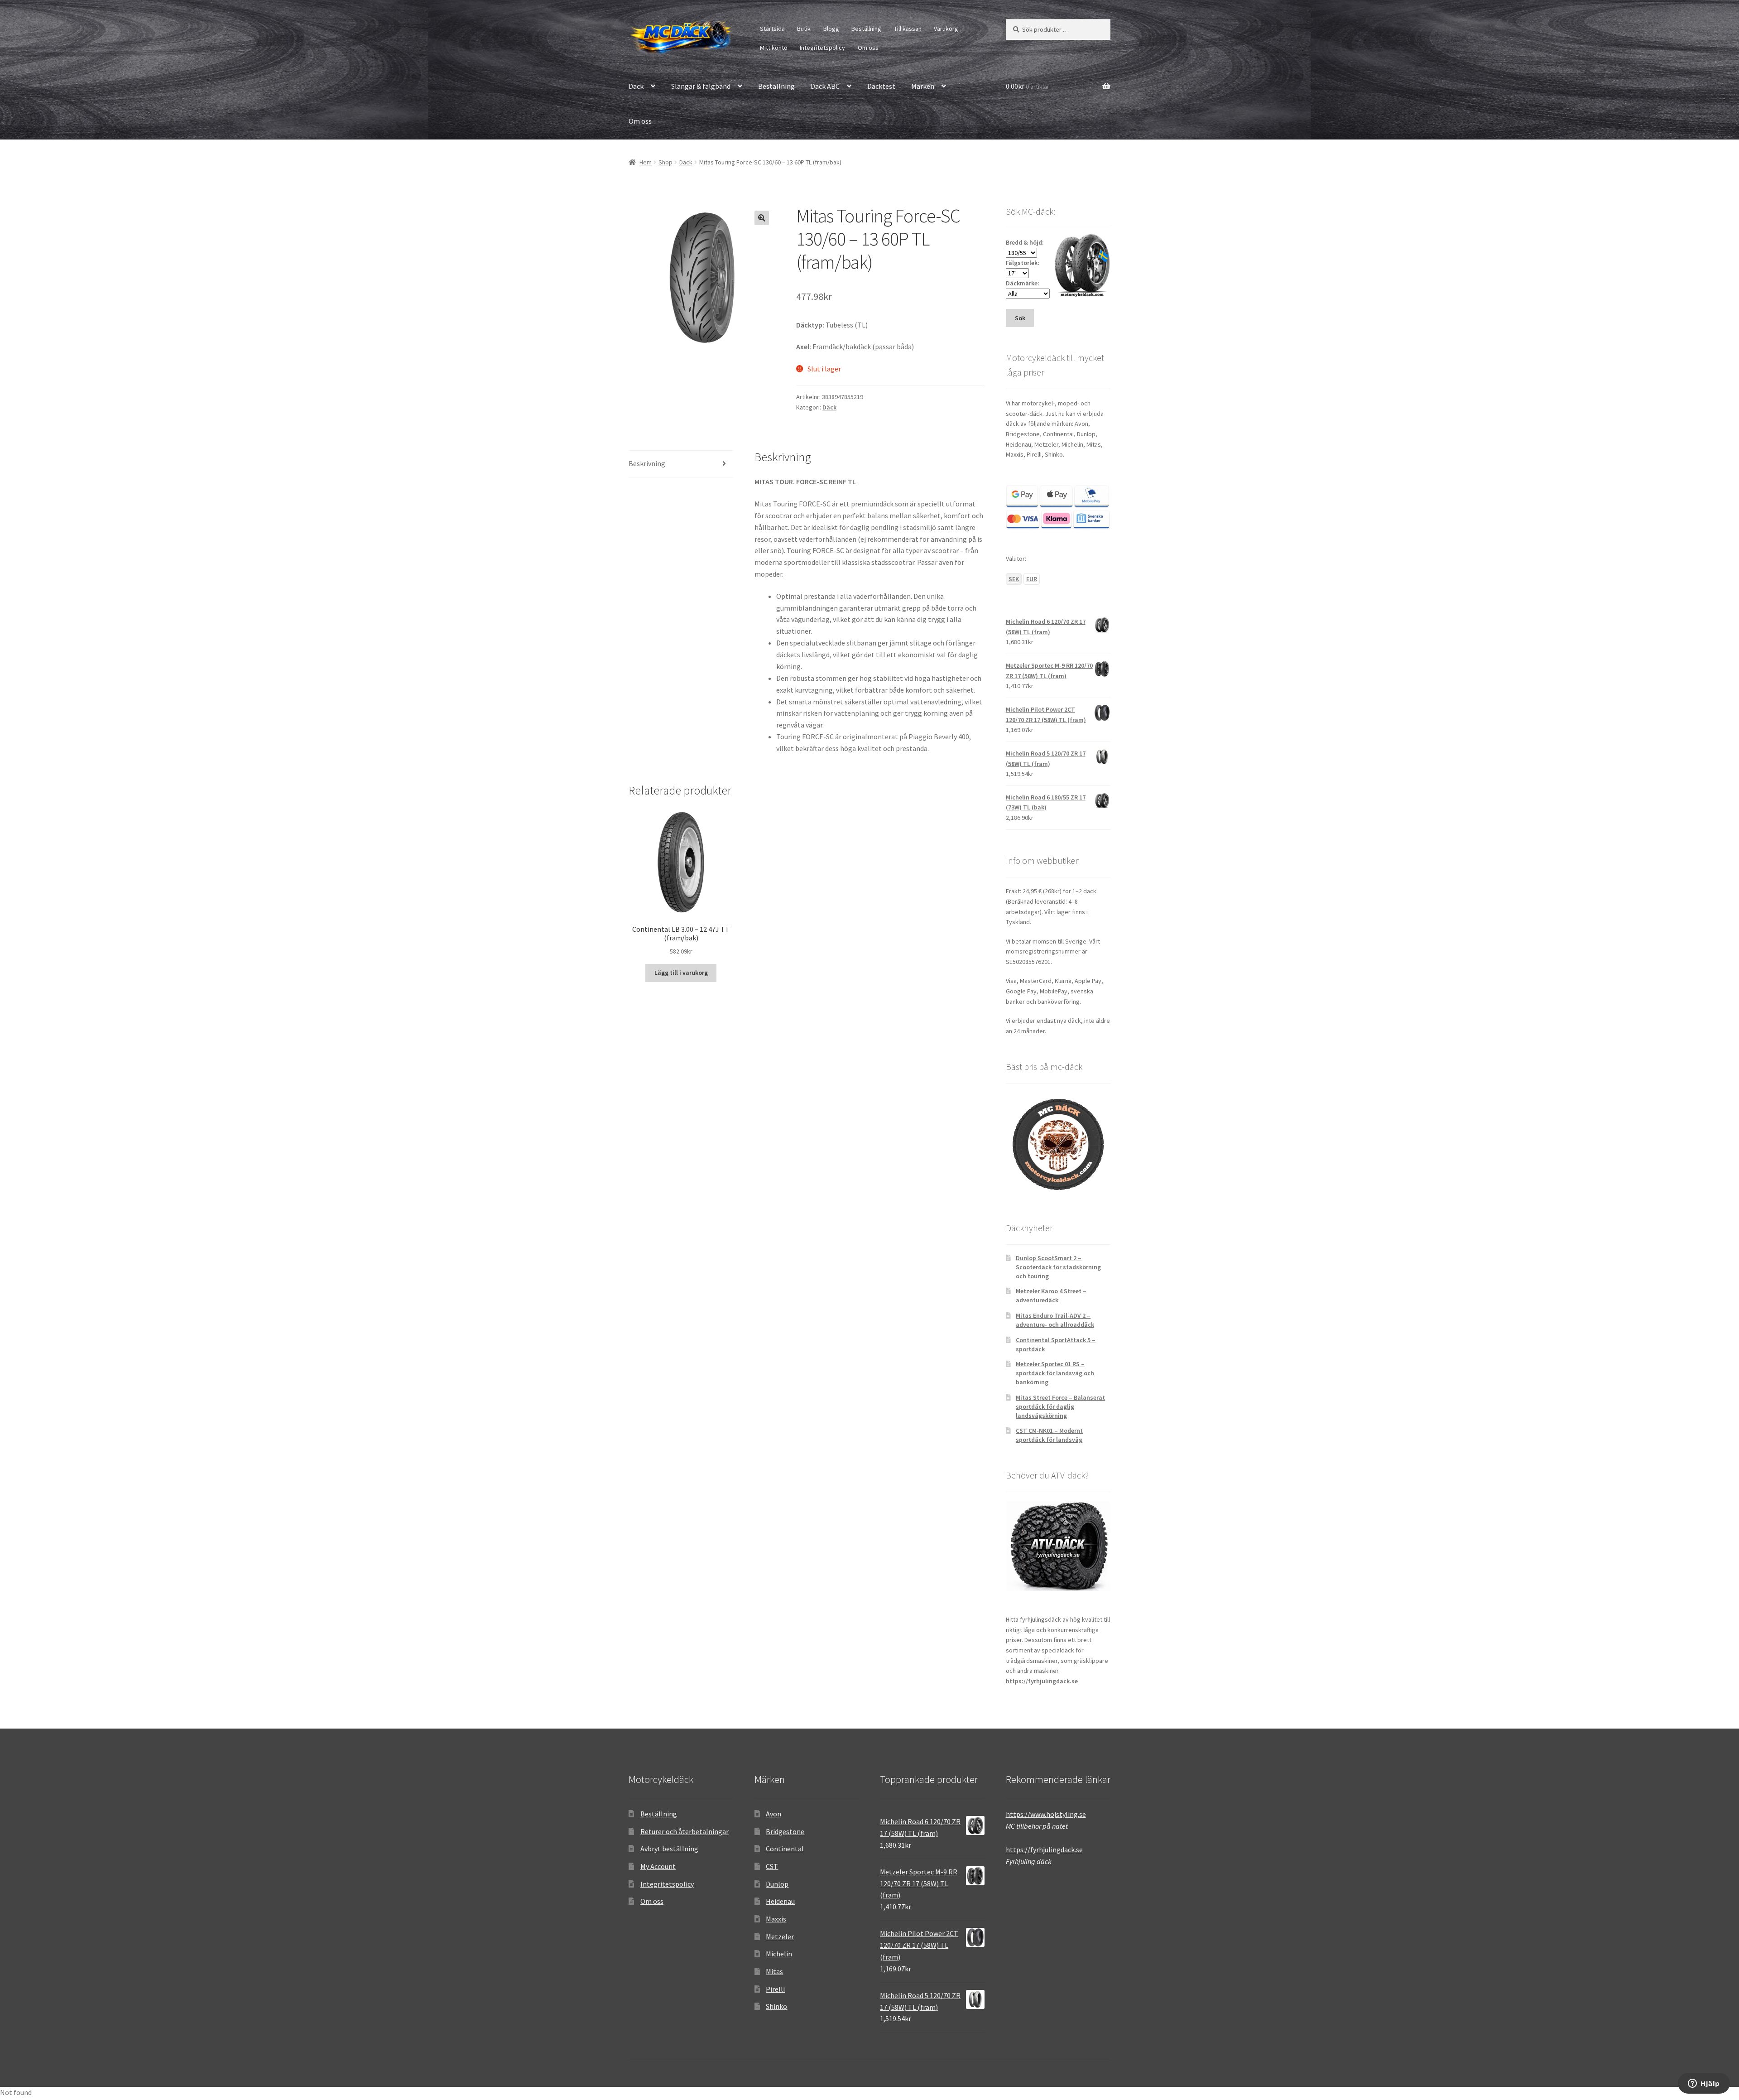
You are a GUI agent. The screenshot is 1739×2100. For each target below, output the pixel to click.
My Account (658, 1866)
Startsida (772, 29)
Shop (665, 162)
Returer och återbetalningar (685, 1831)
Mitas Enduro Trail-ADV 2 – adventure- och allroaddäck (1055, 1320)
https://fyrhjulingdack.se (1042, 1681)
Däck (636, 86)
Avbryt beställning (669, 1849)
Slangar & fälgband (701, 86)
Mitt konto (774, 48)
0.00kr (1028, 86)
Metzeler (780, 1936)
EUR (1032, 579)
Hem (646, 162)
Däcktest (881, 86)
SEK (1014, 579)
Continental (785, 1849)
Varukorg (946, 29)
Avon (773, 1814)
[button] (762, 218)
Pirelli (775, 1989)
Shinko (776, 2006)
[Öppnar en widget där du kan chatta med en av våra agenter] (1704, 2084)
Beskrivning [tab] (647, 463)
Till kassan (908, 29)
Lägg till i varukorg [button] (681, 973)
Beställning (866, 29)
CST (772, 1866)
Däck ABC (825, 86)
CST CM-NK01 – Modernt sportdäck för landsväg (1049, 1435)
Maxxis (776, 1919)
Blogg (831, 29)
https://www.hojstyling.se (1046, 1814)
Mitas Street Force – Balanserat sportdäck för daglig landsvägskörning (1060, 1406)
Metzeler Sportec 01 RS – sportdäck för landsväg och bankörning (1055, 1373)
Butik (804, 29)
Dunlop (777, 1884)
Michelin (779, 1954)
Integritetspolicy (822, 48)
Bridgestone (785, 1831)
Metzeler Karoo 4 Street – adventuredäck (1051, 1296)
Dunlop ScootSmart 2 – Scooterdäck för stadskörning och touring (1058, 1267)
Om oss (868, 48)
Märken (923, 86)
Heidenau (780, 1901)
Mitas (774, 1971)
